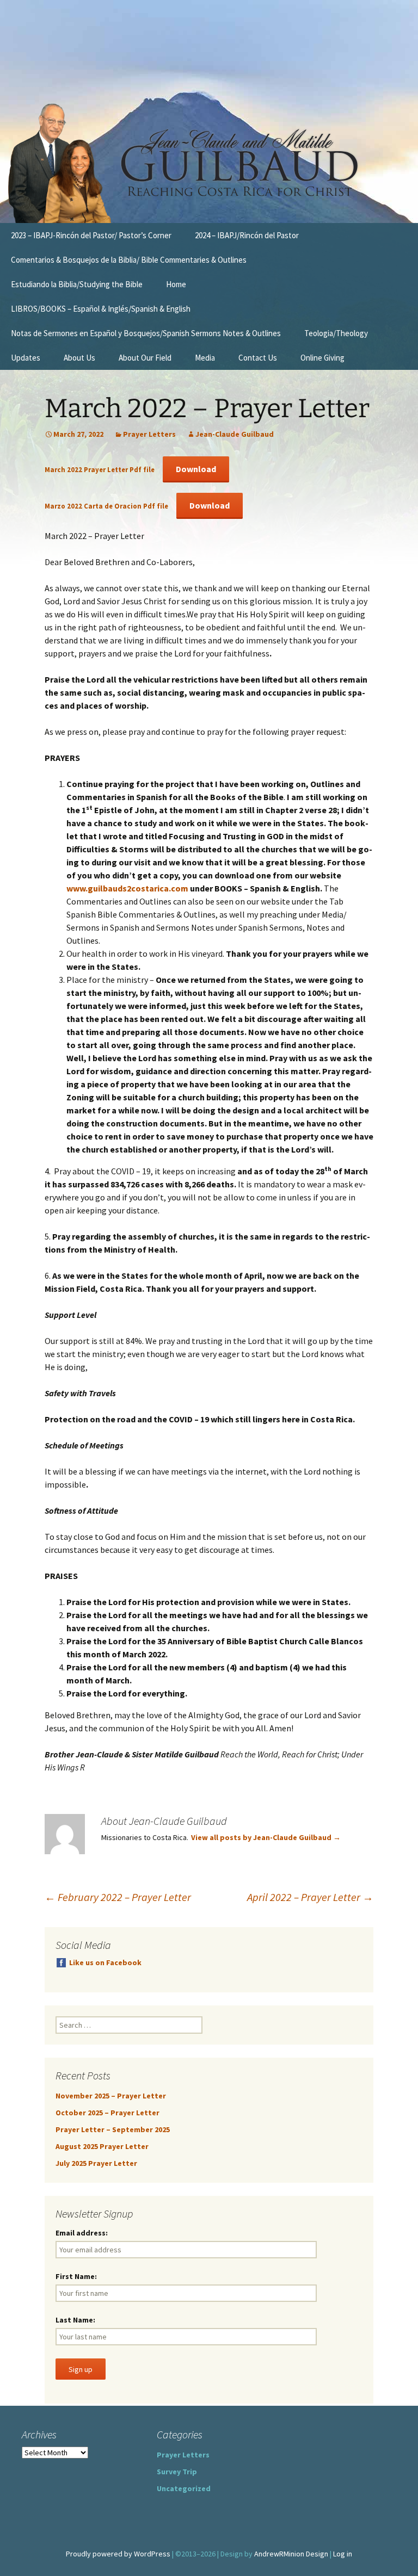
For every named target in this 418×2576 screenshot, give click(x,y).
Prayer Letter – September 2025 (113, 2129)
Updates (26, 358)
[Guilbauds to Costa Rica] (209, 163)
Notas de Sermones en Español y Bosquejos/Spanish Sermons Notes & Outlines (146, 333)
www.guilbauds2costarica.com (127, 888)
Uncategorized (184, 2488)
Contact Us (258, 358)
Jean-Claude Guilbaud (235, 434)
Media (205, 358)
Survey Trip (177, 2472)
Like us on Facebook (105, 1962)
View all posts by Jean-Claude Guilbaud (266, 1837)
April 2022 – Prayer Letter (310, 1897)
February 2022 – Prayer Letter (118, 1897)
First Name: (76, 2276)
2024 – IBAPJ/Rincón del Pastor (247, 235)
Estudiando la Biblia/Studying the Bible (77, 284)
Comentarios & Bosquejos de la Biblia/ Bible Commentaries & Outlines (129, 260)
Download (196, 469)
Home (176, 284)
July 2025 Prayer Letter (96, 2163)
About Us (79, 358)
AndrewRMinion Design (291, 2554)
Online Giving (322, 358)
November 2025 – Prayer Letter (111, 2096)
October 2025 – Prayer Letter (107, 2113)
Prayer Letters (149, 434)
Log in (343, 2554)
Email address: (82, 2233)
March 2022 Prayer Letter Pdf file (100, 469)
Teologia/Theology (336, 333)
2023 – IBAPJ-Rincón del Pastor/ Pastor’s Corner (91, 235)
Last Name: (75, 2320)
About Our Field (145, 358)
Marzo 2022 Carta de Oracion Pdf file (107, 506)
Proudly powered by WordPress (118, 2554)
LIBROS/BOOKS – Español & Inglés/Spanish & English (101, 309)
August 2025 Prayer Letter (102, 2146)
